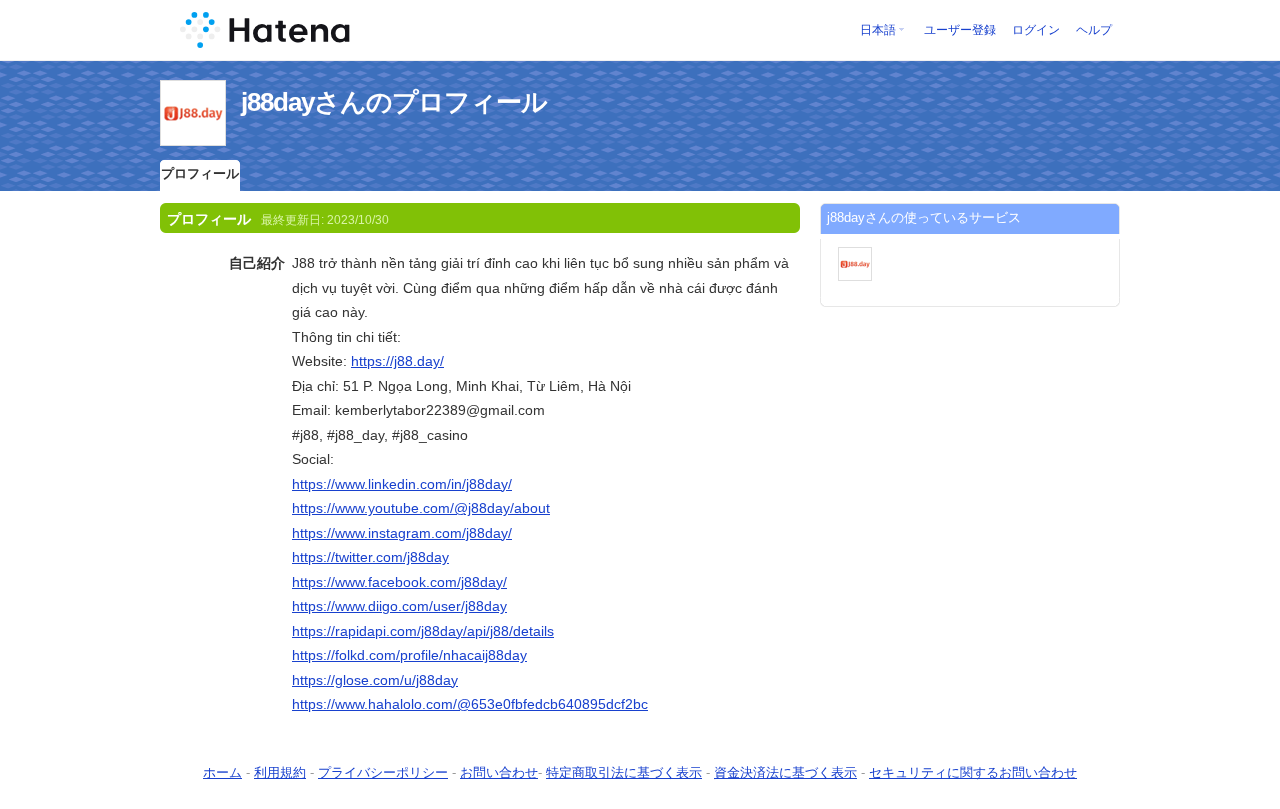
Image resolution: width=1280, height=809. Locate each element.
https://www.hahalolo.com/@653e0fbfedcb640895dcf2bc (470, 704)
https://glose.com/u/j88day (375, 680)
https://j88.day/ (397, 361)
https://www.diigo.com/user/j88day (399, 606)
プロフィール (200, 173)
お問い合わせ (499, 772)
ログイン (1036, 30)
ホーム (222, 772)
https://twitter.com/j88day (370, 557)
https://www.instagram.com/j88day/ (402, 533)
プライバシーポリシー (383, 772)
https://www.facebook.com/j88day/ (399, 582)
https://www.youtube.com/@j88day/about (421, 508)
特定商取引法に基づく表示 (624, 772)
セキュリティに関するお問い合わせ (973, 772)
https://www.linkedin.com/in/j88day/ (402, 484)
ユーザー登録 (960, 30)
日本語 (878, 30)
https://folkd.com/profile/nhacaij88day (409, 655)
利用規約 (280, 772)
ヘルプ (1094, 30)
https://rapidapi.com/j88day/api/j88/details (423, 631)
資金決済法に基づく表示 (785, 772)
